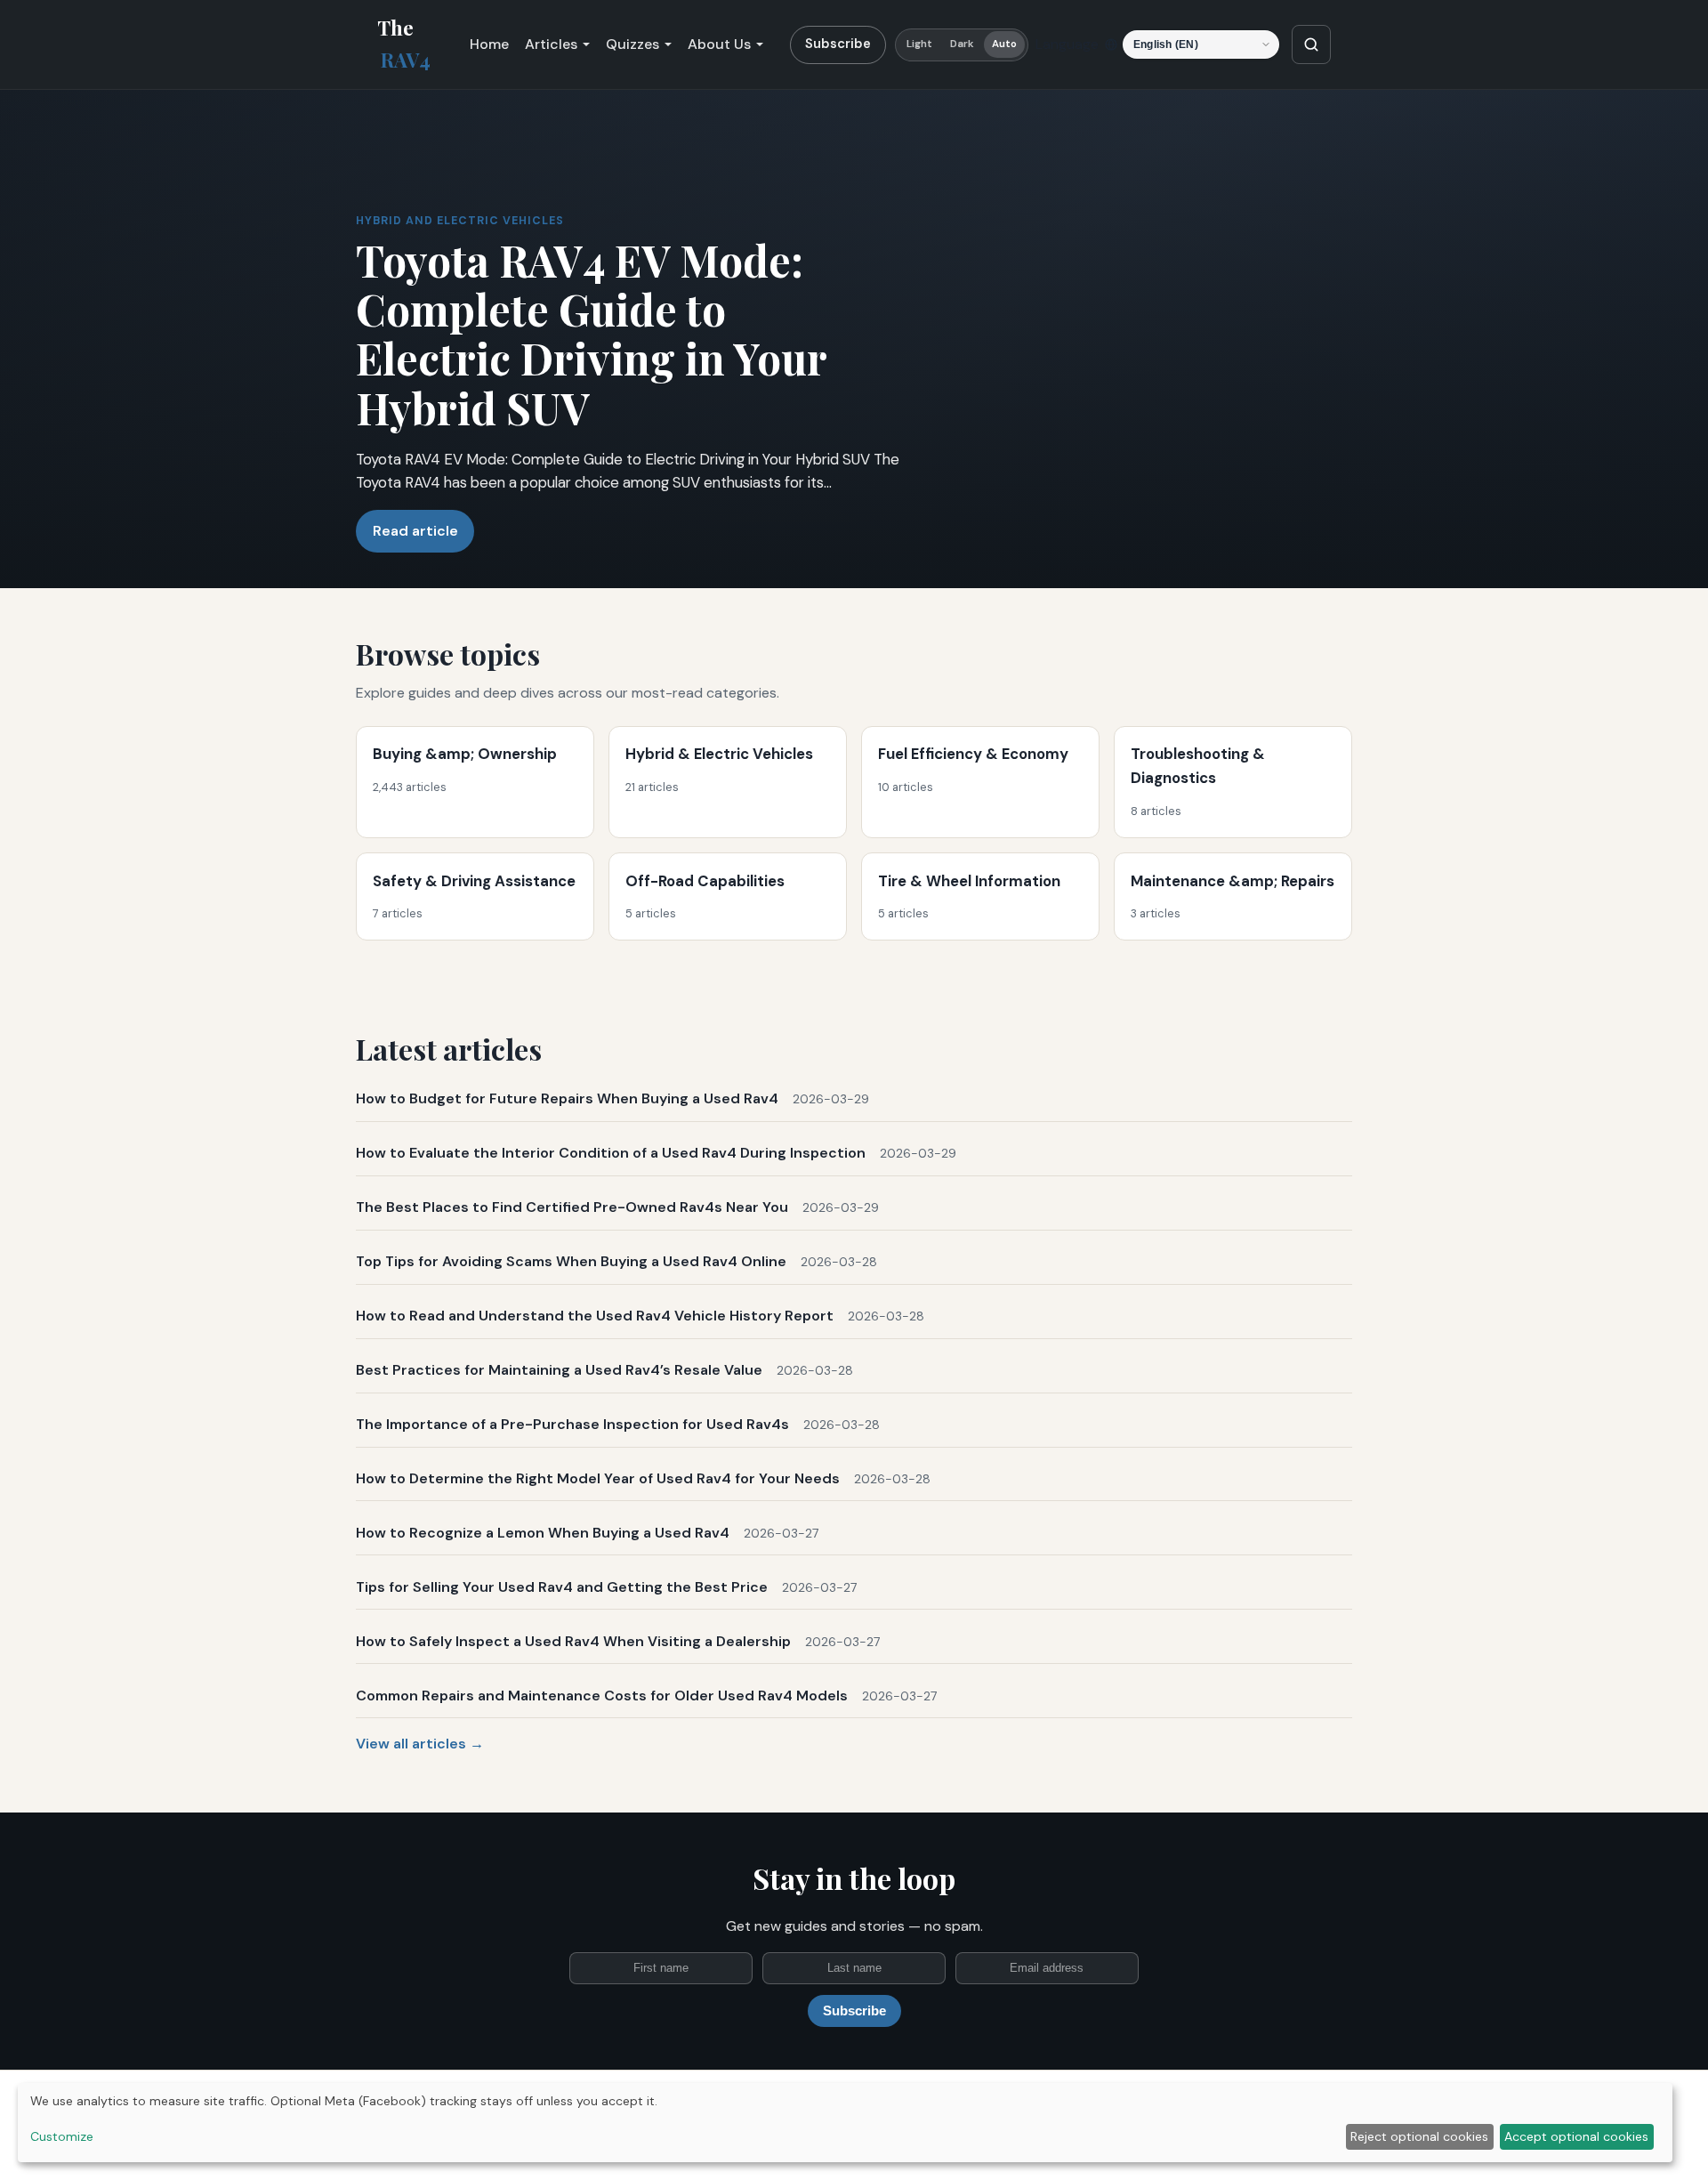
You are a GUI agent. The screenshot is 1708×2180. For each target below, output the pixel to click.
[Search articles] (1311, 44)
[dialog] (845, 2123)
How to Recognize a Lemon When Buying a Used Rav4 (543, 1533)
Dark (962, 44)
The (404, 44)
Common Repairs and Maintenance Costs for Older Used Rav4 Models (602, 1696)
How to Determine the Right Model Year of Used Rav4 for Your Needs (598, 1478)
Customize (62, 2136)
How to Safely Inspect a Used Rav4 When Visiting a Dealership (573, 1641)
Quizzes (632, 44)
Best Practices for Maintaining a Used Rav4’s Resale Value (559, 1370)
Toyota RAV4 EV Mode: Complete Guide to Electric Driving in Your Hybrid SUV (591, 334)
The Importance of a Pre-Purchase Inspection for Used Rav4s (572, 1424)
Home (489, 44)
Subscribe (838, 44)
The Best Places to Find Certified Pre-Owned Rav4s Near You (572, 1207)
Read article (415, 531)
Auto (1004, 44)
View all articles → (420, 1744)
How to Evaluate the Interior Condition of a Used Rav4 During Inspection (611, 1153)
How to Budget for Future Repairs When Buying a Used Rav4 (567, 1098)
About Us (719, 44)
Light (920, 44)
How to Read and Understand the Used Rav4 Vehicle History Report (595, 1316)
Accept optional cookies (1576, 2136)
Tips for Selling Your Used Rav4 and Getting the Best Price (562, 1587)
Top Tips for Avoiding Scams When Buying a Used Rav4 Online (571, 1261)
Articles (551, 44)
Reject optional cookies (1419, 2136)
